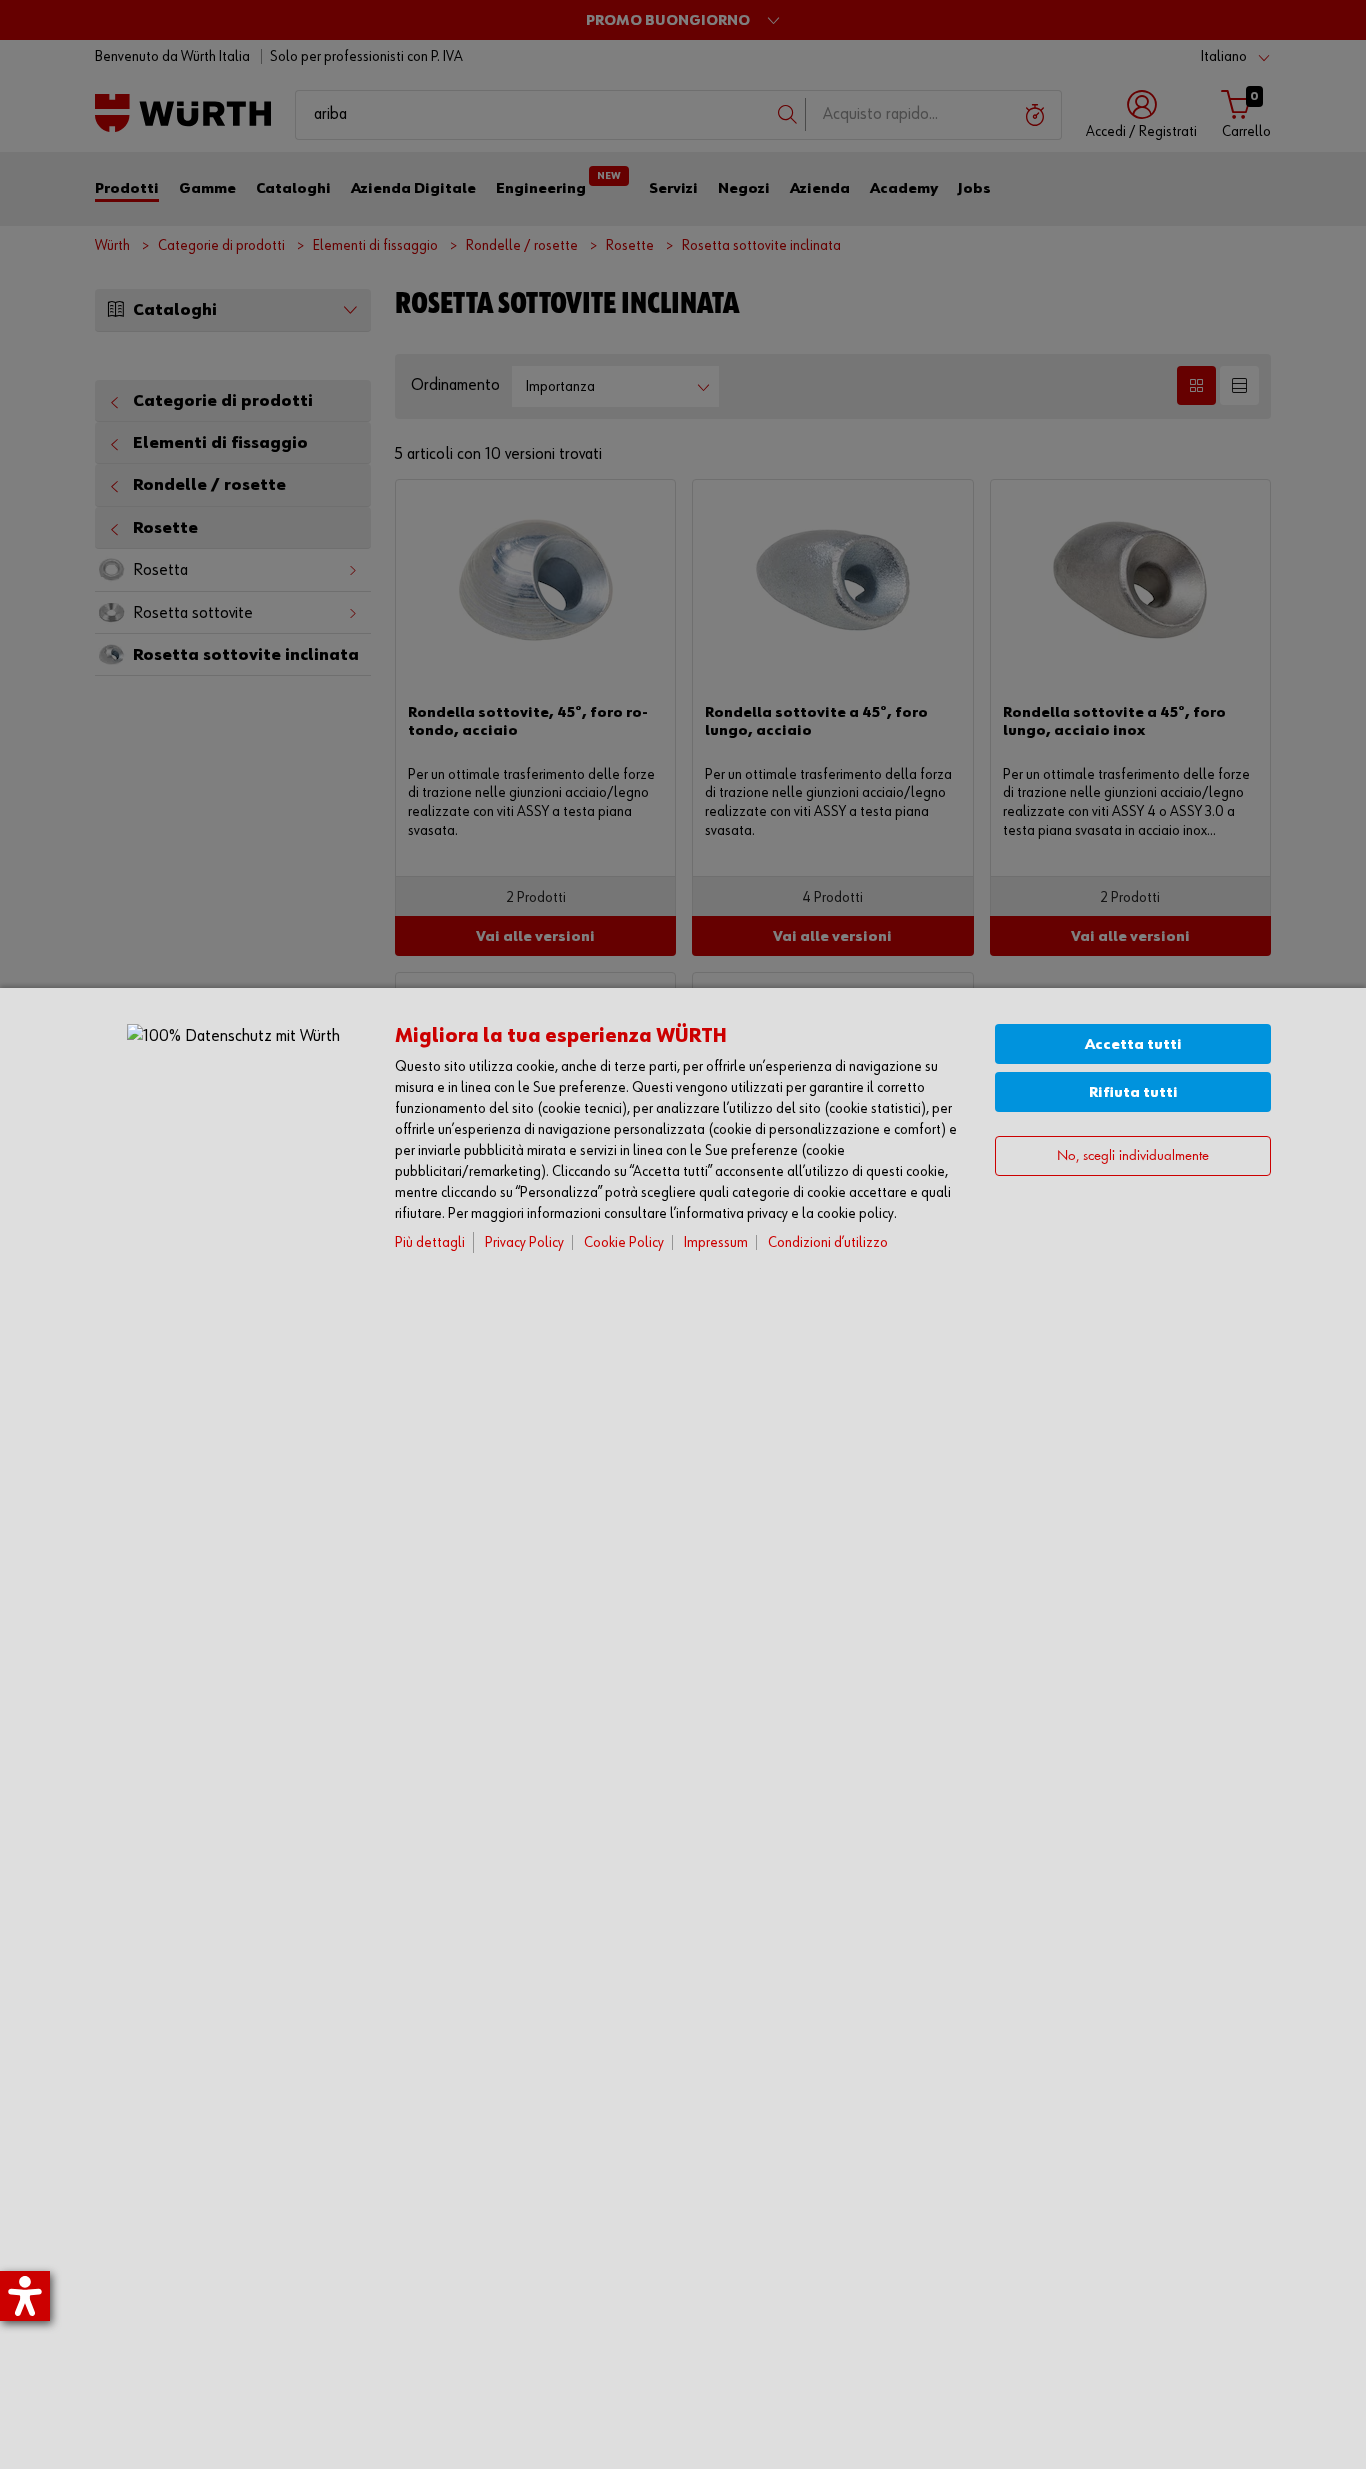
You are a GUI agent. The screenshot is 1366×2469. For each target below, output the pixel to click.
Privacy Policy (524, 1242)
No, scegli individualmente (1133, 1155)
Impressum (716, 1242)
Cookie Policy (624, 1242)
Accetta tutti (1133, 1044)
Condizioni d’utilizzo (828, 1242)
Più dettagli (430, 1242)
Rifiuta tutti (1133, 1092)
